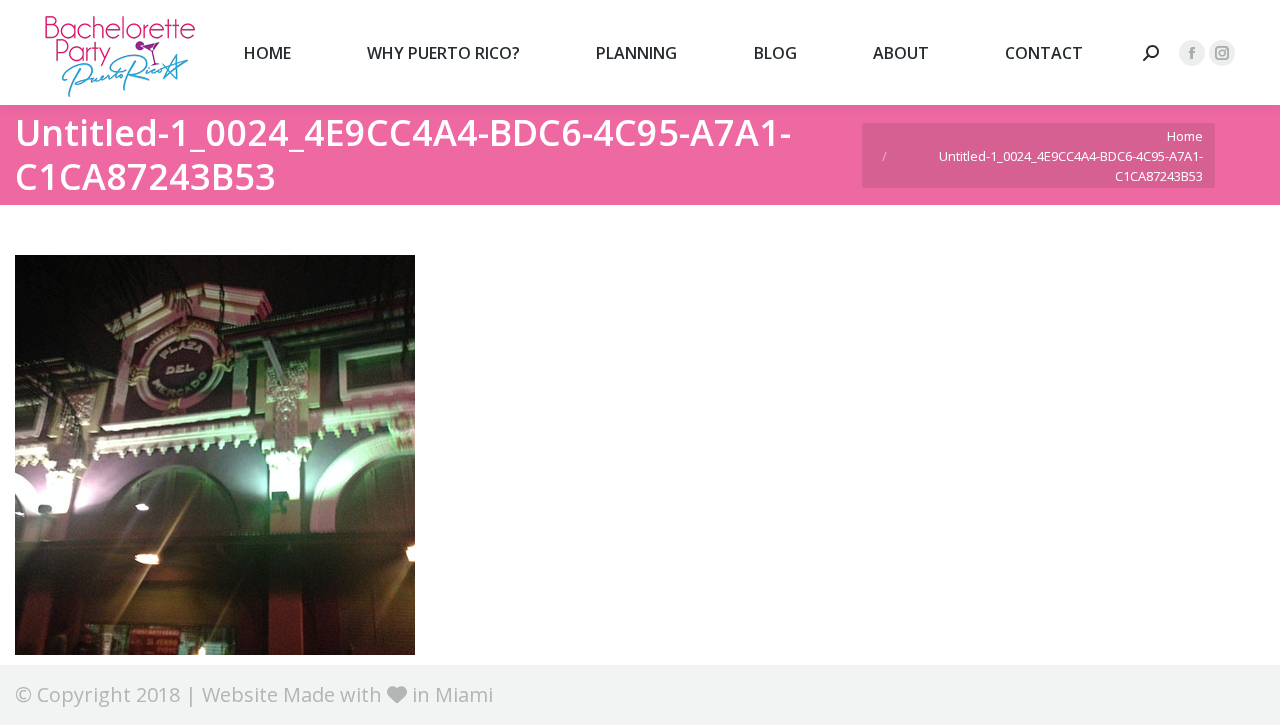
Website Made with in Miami (347, 694)
